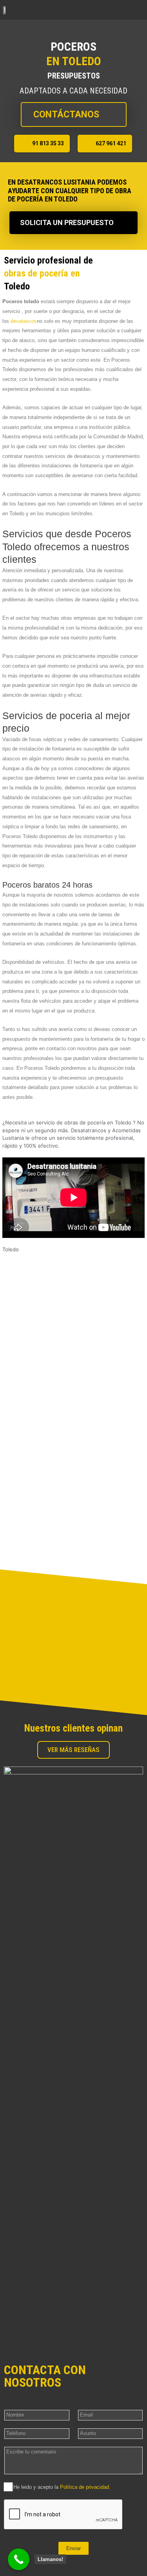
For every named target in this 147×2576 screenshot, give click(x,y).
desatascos (24, 321)
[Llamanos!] (19, 2559)
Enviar (73, 2548)
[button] (138, 10)
